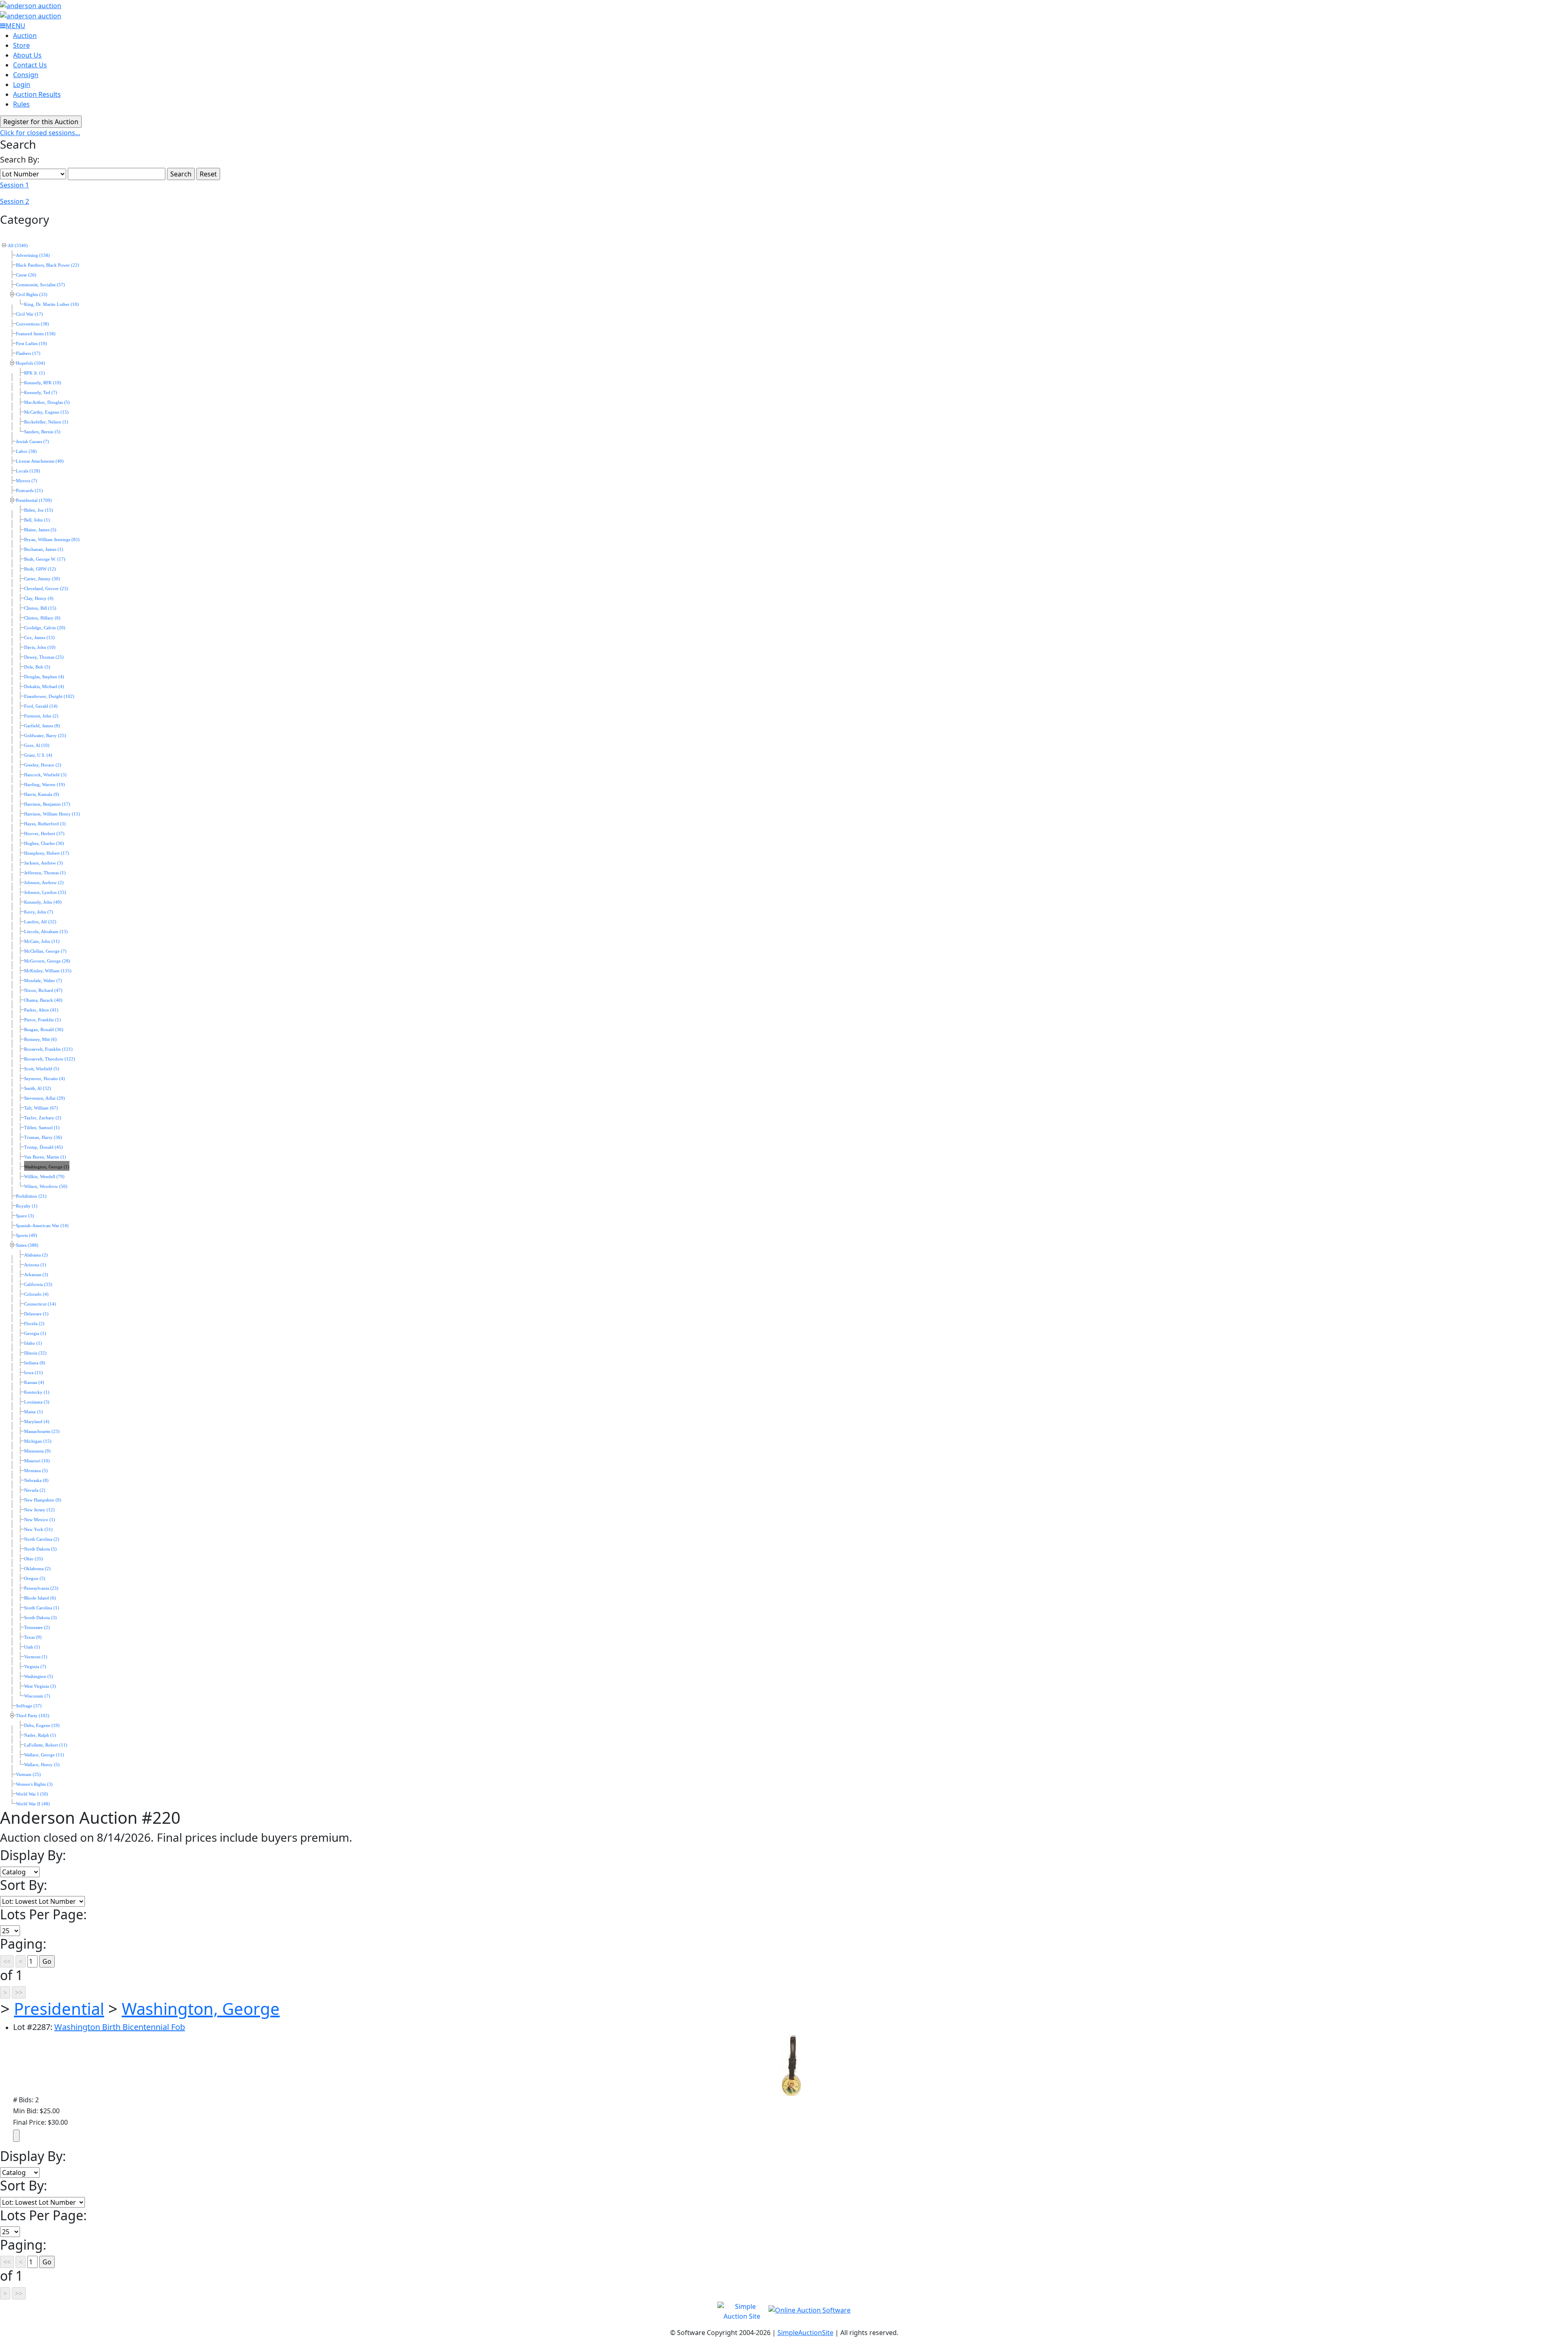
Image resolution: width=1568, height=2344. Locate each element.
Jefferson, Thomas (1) (45, 873)
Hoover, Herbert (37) (44, 834)
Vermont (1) (36, 1657)
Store (21, 45)
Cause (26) (26, 275)
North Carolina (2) (42, 1539)
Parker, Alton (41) (41, 1010)
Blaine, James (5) (40, 530)
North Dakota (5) (40, 1549)
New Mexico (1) (40, 1520)
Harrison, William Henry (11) (52, 814)
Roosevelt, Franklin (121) (48, 1049)
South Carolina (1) (42, 1608)
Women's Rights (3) (34, 1784)
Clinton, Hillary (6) (42, 618)
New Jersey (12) (39, 1510)
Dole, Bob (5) (37, 667)
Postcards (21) (29, 491)
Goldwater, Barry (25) (45, 736)
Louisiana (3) (37, 1402)
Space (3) (25, 1216)
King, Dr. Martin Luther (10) (51, 304)
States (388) (27, 1245)
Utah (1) (32, 1647)
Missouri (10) (37, 1461)
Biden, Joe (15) (39, 510)
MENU (16, 26)
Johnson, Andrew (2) (44, 883)
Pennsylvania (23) (41, 1588)
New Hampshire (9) (43, 1500)
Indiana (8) (35, 1363)
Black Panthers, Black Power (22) (48, 265)
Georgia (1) (35, 1334)
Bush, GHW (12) (40, 569)
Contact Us (30, 65)
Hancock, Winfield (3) (45, 775)
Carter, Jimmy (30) (42, 579)
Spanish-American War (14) (42, 1226)
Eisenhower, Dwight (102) (49, 696)
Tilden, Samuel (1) (42, 1128)
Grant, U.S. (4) (38, 755)
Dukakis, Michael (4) (44, 687)
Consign (26, 75)
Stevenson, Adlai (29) (45, 1098)
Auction (25, 36)
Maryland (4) (37, 1422)
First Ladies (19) (31, 344)
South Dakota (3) (40, 1618)
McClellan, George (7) (45, 951)
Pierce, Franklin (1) (42, 1020)
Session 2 (14, 201)
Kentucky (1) (37, 1392)
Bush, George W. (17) (45, 559)
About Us (27, 55)
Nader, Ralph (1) (40, 1735)
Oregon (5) (35, 1579)
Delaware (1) (36, 1314)
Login (22, 85)
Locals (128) (28, 471)
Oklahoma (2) (37, 1569)
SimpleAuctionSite (805, 2333)
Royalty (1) (27, 1206)
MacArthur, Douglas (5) (47, 402)
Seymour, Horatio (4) (45, 1079)
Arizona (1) (35, 1265)
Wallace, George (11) (44, 1755)
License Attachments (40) (40, 461)
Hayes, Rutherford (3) (45, 824)
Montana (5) (36, 1471)
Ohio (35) (33, 1559)
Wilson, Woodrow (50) (46, 1186)
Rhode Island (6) (40, 1598)
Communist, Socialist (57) (40, 285)
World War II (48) (33, 1804)
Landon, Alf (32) (40, 922)
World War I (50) (32, 1794)
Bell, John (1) (37, 520)
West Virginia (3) (40, 1686)
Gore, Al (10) (37, 745)
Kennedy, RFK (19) (43, 383)
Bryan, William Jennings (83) (52, 540)
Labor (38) (26, 451)
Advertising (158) (33, 255)
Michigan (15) (38, 1441)
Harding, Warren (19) (45, 785)
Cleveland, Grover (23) (46, 589)
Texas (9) (33, 1637)
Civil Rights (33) (32, 295)
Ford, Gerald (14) (41, 706)
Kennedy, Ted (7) (41, 393)
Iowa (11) (33, 1373)
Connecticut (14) (40, 1304)
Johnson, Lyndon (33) (45, 892)
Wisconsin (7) (37, 1696)
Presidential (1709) (34, 500)
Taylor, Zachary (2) (43, 1118)
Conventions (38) (32, 324)
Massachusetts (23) (42, 1432)
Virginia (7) (35, 1667)
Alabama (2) (36, 1255)
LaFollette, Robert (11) (46, 1745)
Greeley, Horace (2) (43, 765)
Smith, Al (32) (38, 1088)
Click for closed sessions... (40, 133)
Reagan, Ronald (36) (44, 1030)
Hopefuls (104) (30, 363)
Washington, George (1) (47, 1167)
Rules (21, 104)
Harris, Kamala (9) (42, 794)
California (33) (38, 1285)
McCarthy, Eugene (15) (46, 412)
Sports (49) (27, 1236)
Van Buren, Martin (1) (45, 1157)
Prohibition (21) (31, 1196)
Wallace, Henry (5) (42, 1765)
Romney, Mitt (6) (40, 1039)
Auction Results (37, 94)
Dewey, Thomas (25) (44, 657)
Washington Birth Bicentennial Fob (120, 2027)
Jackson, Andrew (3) (43, 863)
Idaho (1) (33, 1343)
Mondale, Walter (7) (43, 981)
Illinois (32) (35, 1353)
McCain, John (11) (42, 941)
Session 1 (14, 185)
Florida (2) (34, 1324)
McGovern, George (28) (47, 961)
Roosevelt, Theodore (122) (50, 1059)
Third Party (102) (33, 1716)
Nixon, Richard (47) (43, 990)
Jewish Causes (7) (32, 442)
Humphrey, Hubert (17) (47, 853)
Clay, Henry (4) (39, 598)
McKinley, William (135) (48, 971)
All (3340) (18, 246)
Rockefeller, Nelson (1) (46, 422)
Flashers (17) (28, 353)
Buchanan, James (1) (44, 549)
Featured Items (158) (36, 334)
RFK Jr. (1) (35, 373)
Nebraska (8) (36, 1481)
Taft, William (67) (41, 1108)
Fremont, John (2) (41, 716)
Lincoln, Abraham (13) (46, 932)
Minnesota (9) (37, 1451)
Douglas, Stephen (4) (44, 677)
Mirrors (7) (27, 481)
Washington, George (201, 2009)
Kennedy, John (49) (43, 902)
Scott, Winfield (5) (42, 1069)
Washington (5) (39, 1677)
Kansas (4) (34, 1383)
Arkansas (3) (36, 1275)
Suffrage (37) (29, 1706)
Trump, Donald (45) (43, 1147)
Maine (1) (33, 1412)
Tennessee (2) (37, 1628)
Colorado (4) (36, 1294)
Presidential (59, 2009)
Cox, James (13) (39, 638)
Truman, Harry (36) (43, 1137)
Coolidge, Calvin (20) (45, 628)
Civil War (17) (29, 314)
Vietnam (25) (28, 1775)
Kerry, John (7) (39, 912)
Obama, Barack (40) (43, 1000)
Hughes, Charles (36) (44, 843)
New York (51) (38, 1530)
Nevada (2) (35, 1490)
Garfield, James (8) (42, 726)
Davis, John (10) (40, 647)
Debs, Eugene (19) (42, 1726)
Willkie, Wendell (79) (44, 1177)
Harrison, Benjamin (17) (47, 804)
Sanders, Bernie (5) (42, 432)
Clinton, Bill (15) (40, 608)
